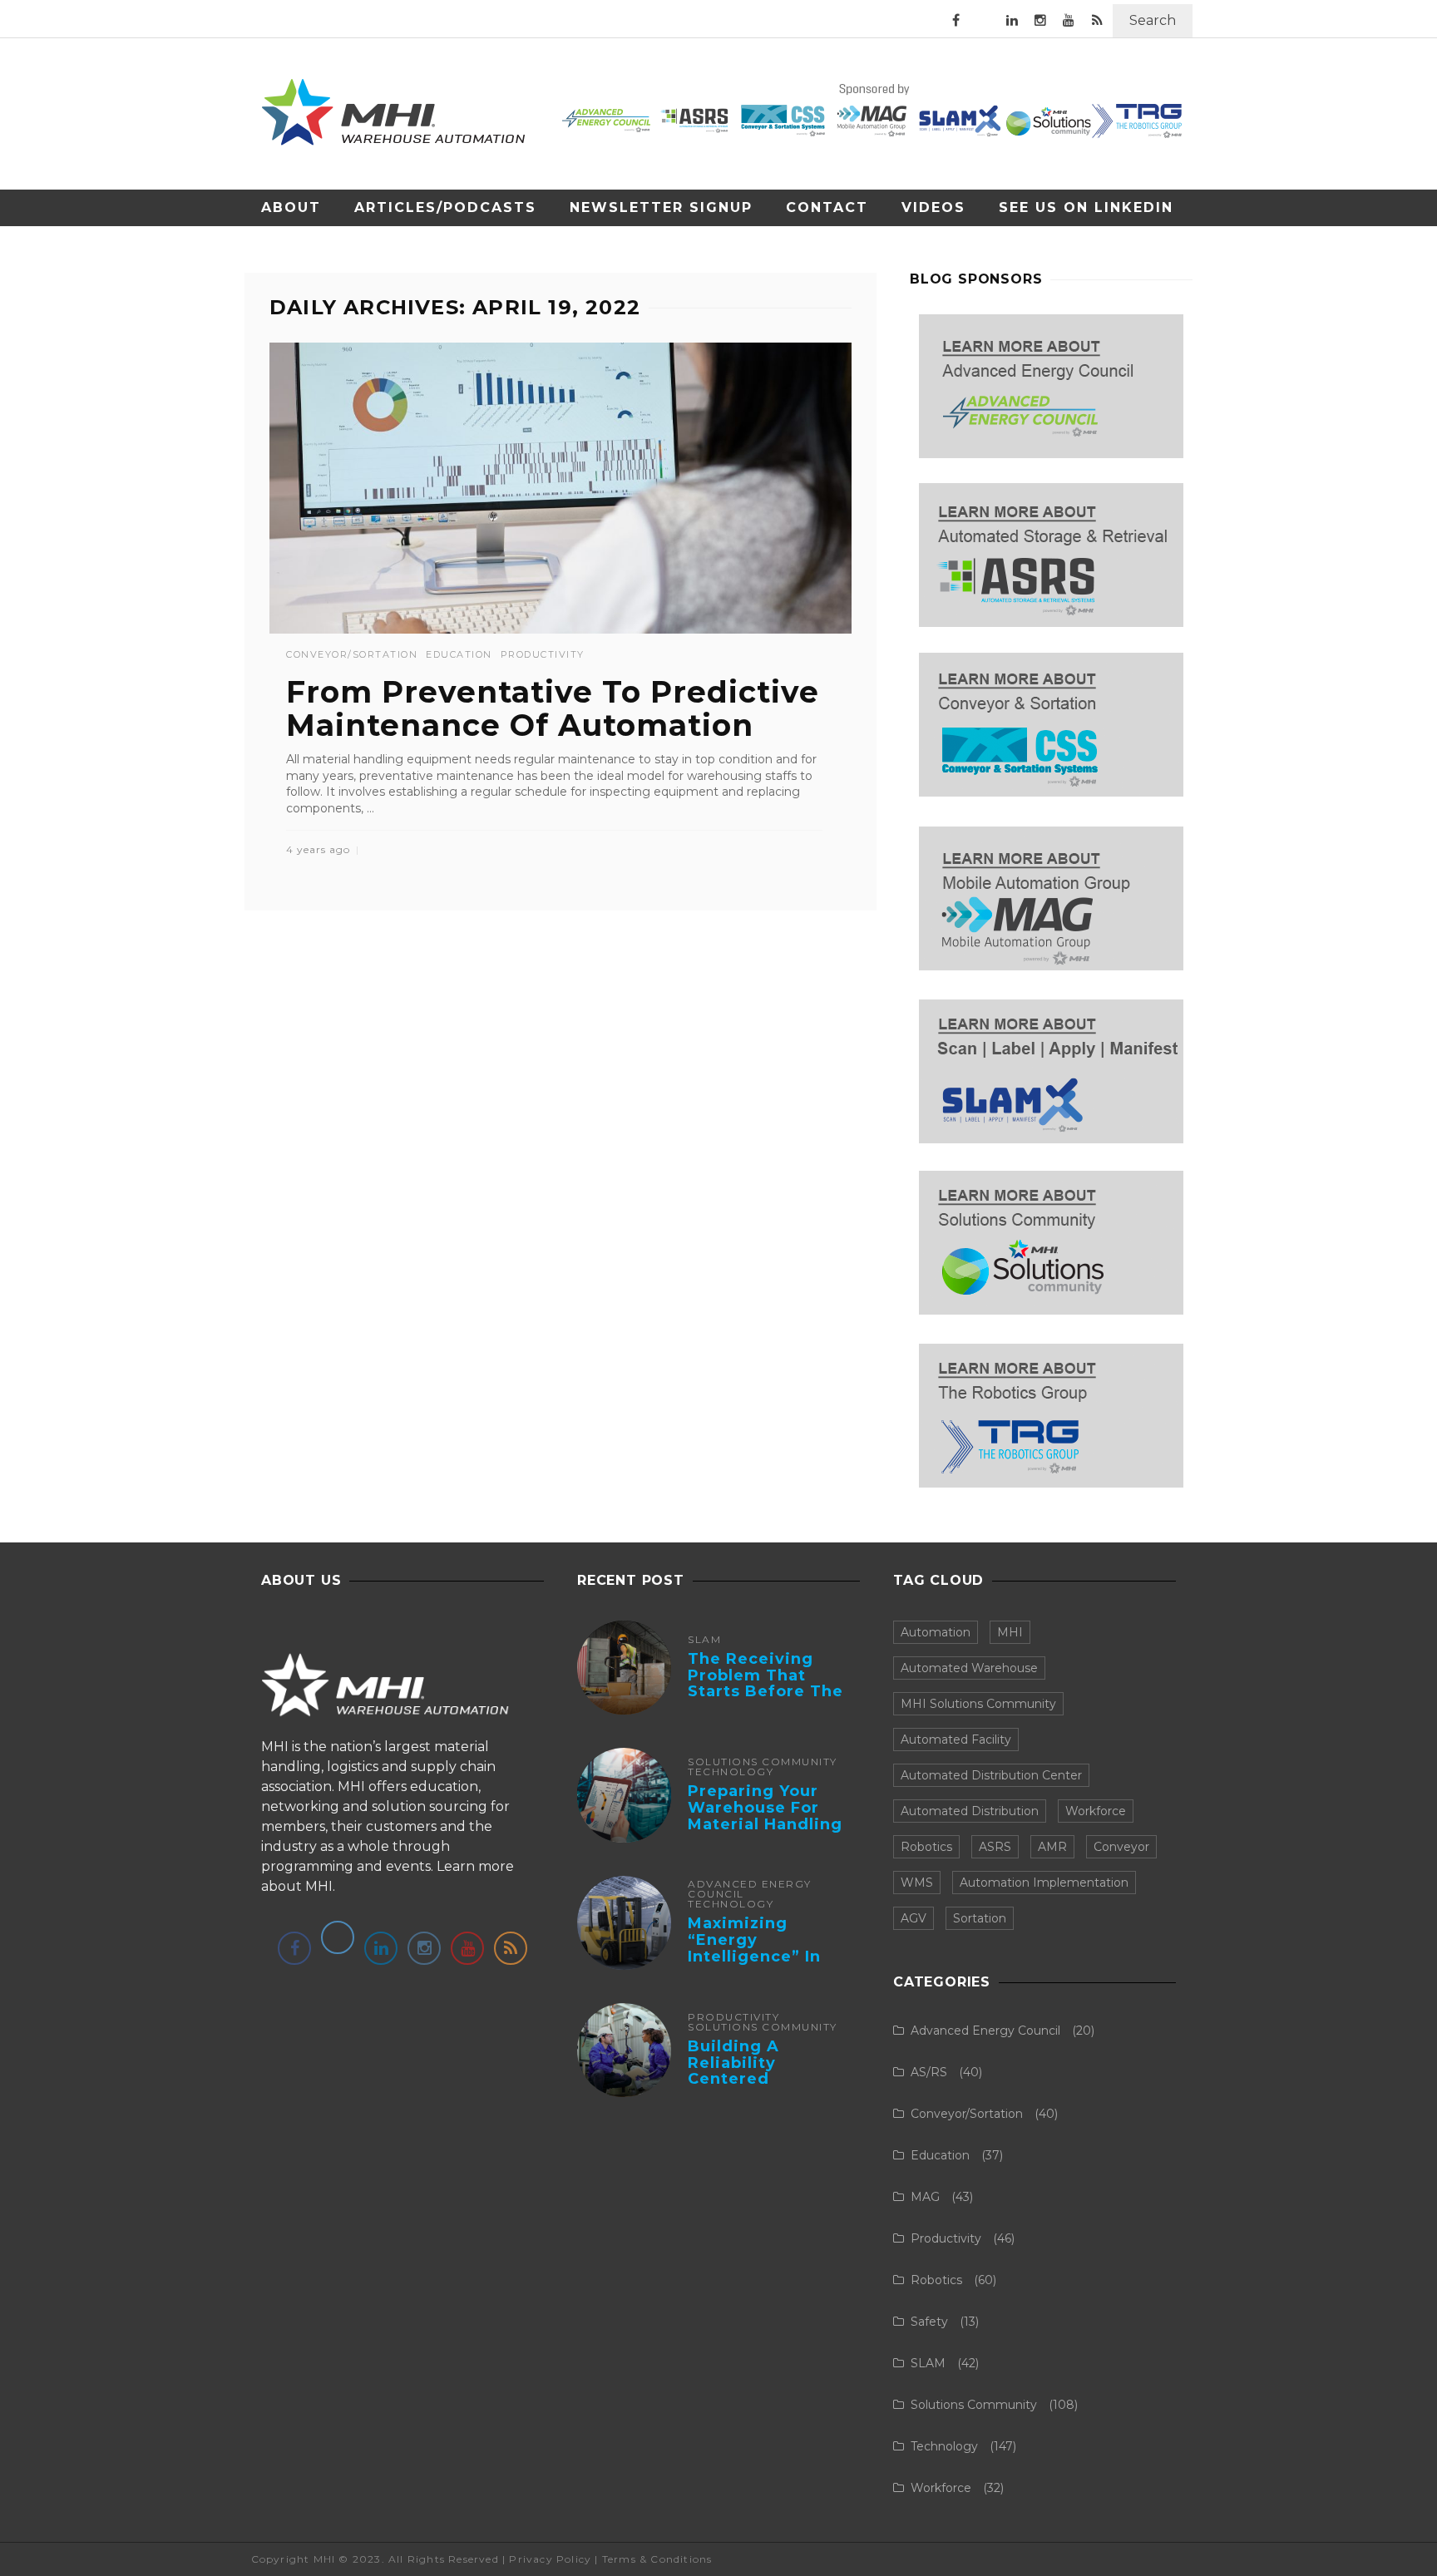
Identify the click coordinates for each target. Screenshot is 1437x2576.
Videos (933, 207)
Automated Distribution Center (991, 1775)
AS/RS (929, 2072)
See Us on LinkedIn (1086, 207)
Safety (929, 2322)
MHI (1010, 1632)
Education (459, 655)
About (291, 207)
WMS (917, 1883)
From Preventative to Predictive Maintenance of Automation (553, 708)
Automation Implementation (1044, 1883)
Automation (936, 1632)
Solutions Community (763, 1762)
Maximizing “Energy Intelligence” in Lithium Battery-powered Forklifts (766, 1956)
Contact (827, 207)
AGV (914, 1918)
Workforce (1096, 1811)
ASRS (995, 1847)
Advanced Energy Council (750, 1889)
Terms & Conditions (657, 2559)
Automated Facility (956, 1740)
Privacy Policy (550, 2559)
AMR (1052, 1847)
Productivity (543, 655)
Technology (731, 1772)
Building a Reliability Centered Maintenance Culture (744, 2079)
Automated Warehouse (969, 1668)
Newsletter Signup (661, 207)
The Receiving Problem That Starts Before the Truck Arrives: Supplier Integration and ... (768, 1700)
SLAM (704, 1640)
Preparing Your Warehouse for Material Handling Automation (765, 1816)
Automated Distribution (970, 1811)
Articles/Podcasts (445, 207)
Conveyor (1121, 1847)
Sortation (980, 1918)
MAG (925, 2197)
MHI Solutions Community (978, 1704)
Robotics (926, 1847)
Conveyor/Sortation (352, 655)
